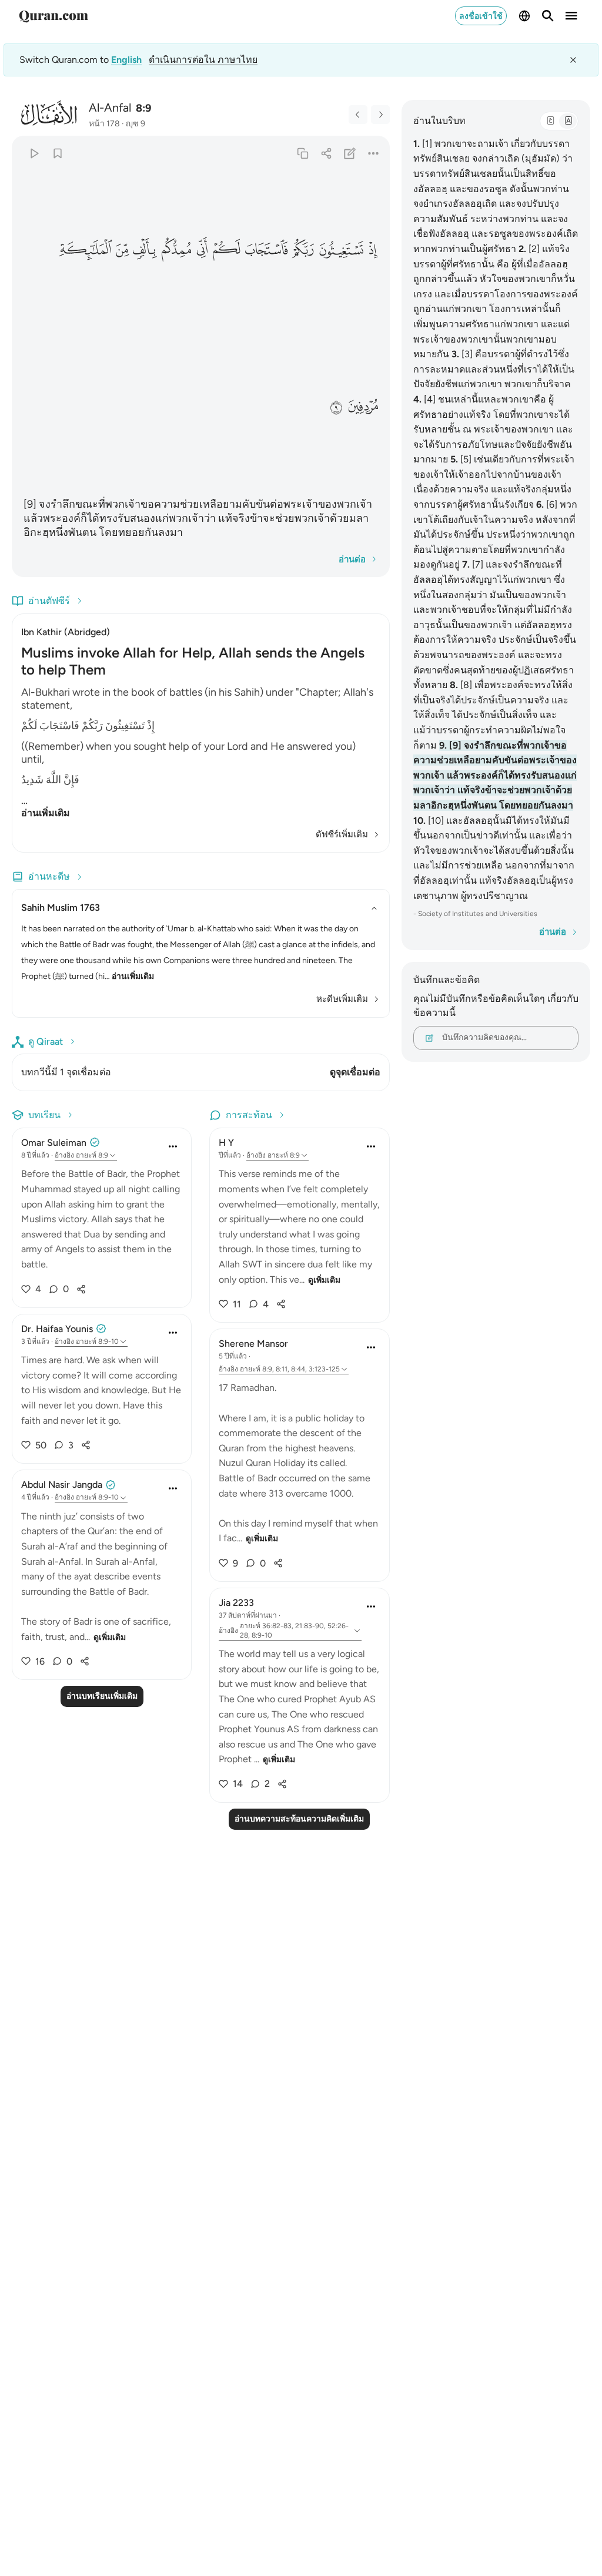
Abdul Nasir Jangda (62, 1485)
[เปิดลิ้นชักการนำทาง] (571, 16)
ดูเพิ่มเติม (110, 1637)
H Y (226, 1143)
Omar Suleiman (54, 1143)
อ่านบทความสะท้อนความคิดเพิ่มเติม (299, 1819)
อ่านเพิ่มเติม (46, 813)
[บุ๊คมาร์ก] (57, 153)
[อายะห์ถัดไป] (380, 115)
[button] (372, 249)
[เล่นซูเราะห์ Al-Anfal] (34, 153)
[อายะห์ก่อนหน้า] (358, 115)
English (126, 60)
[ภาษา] (524, 16)
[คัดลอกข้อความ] (302, 153)
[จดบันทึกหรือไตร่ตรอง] (350, 153)
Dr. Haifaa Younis (57, 1329)
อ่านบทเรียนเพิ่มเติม (102, 1696)
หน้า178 (104, 124)
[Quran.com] (53, 16)
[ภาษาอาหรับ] (550, 121)
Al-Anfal (110, 108)
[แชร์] (326, 153)
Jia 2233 (236, 1603)
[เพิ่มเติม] (373, 153)
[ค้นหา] (548, 16)
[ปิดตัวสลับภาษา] (573, 60)
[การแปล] (568, 121)
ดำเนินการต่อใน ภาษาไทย (203, 60)
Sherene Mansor (253, 1344)
